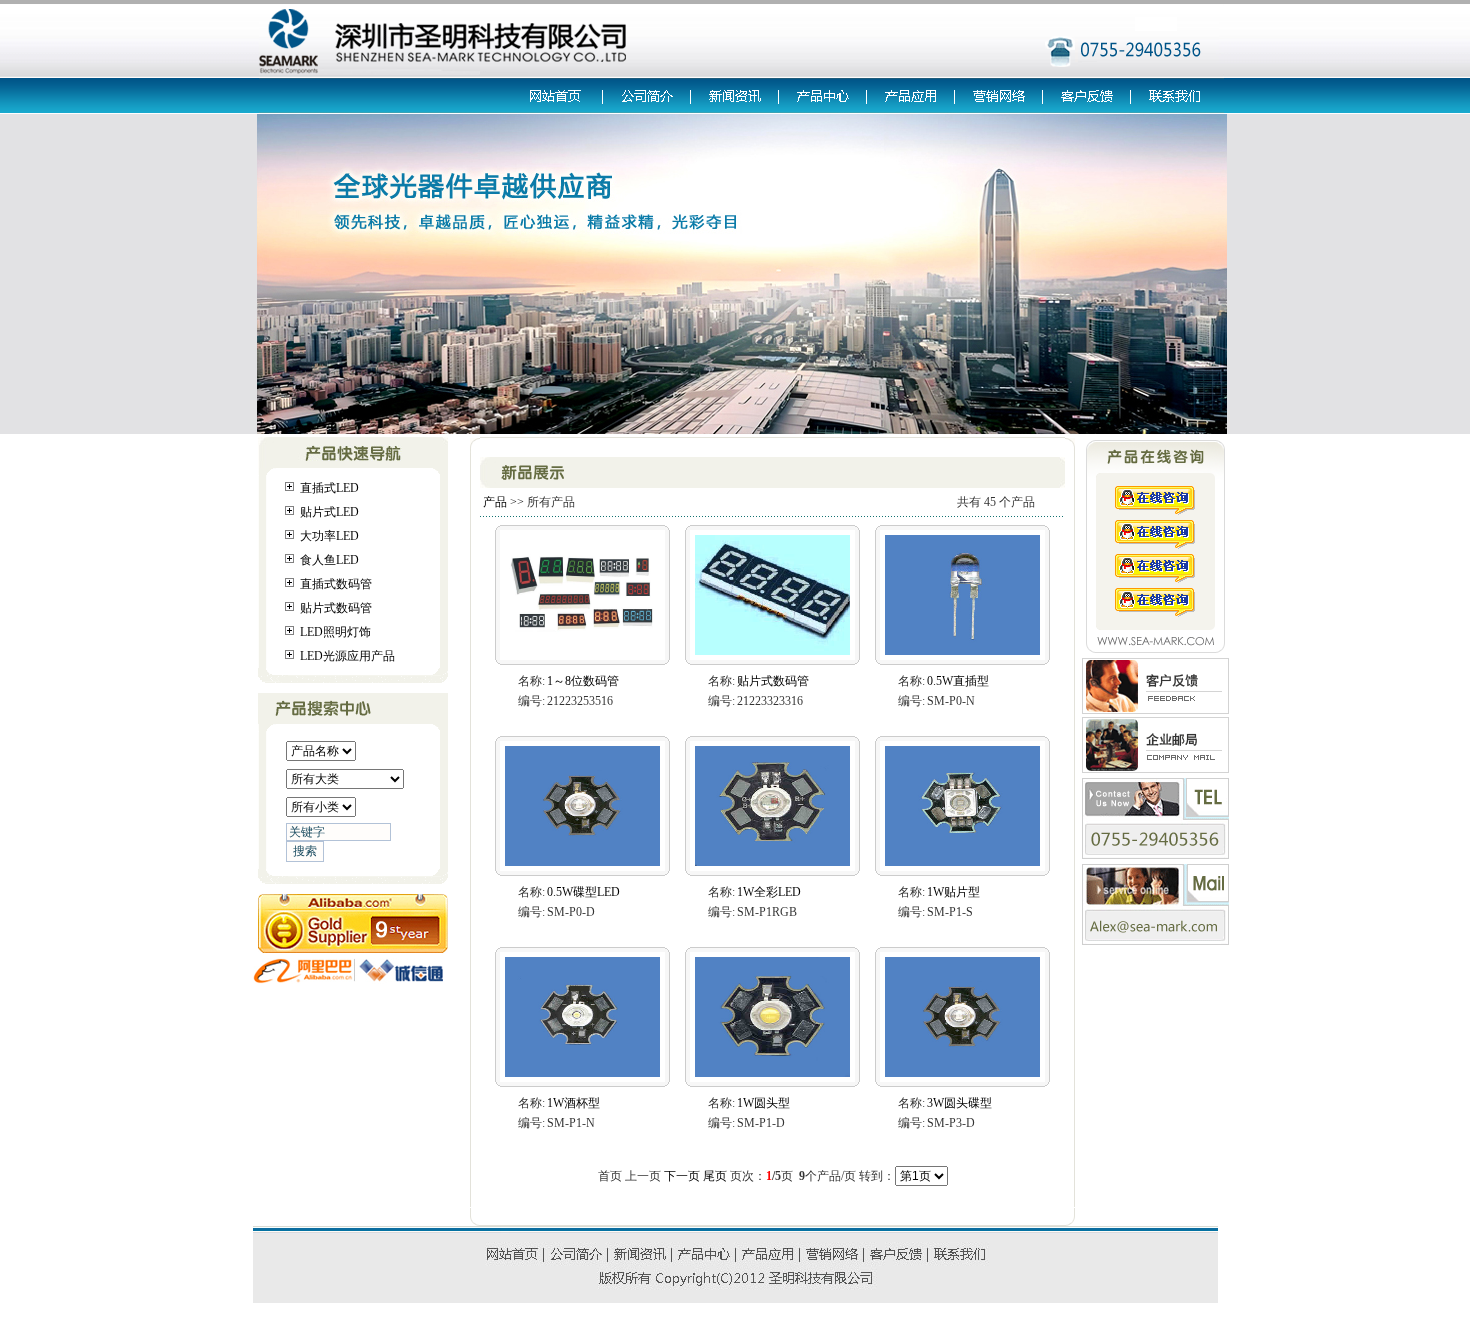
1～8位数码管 (583, 681)
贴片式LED (329, 512)
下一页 (682, 1176)
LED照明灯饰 (335, 632)
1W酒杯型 (573, 1103)
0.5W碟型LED (583, 892)
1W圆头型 (763, 1103)
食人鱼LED (329, 560)
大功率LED (329, 536)
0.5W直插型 (958, 681)
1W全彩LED (769, 892)
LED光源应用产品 (347, 656)
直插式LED (329, 488)
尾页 (715, 1176)
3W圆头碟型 (959, 1103)
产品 (495, 502)
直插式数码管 (336, 584)
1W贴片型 (953, 892)
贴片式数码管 (336, 608)
